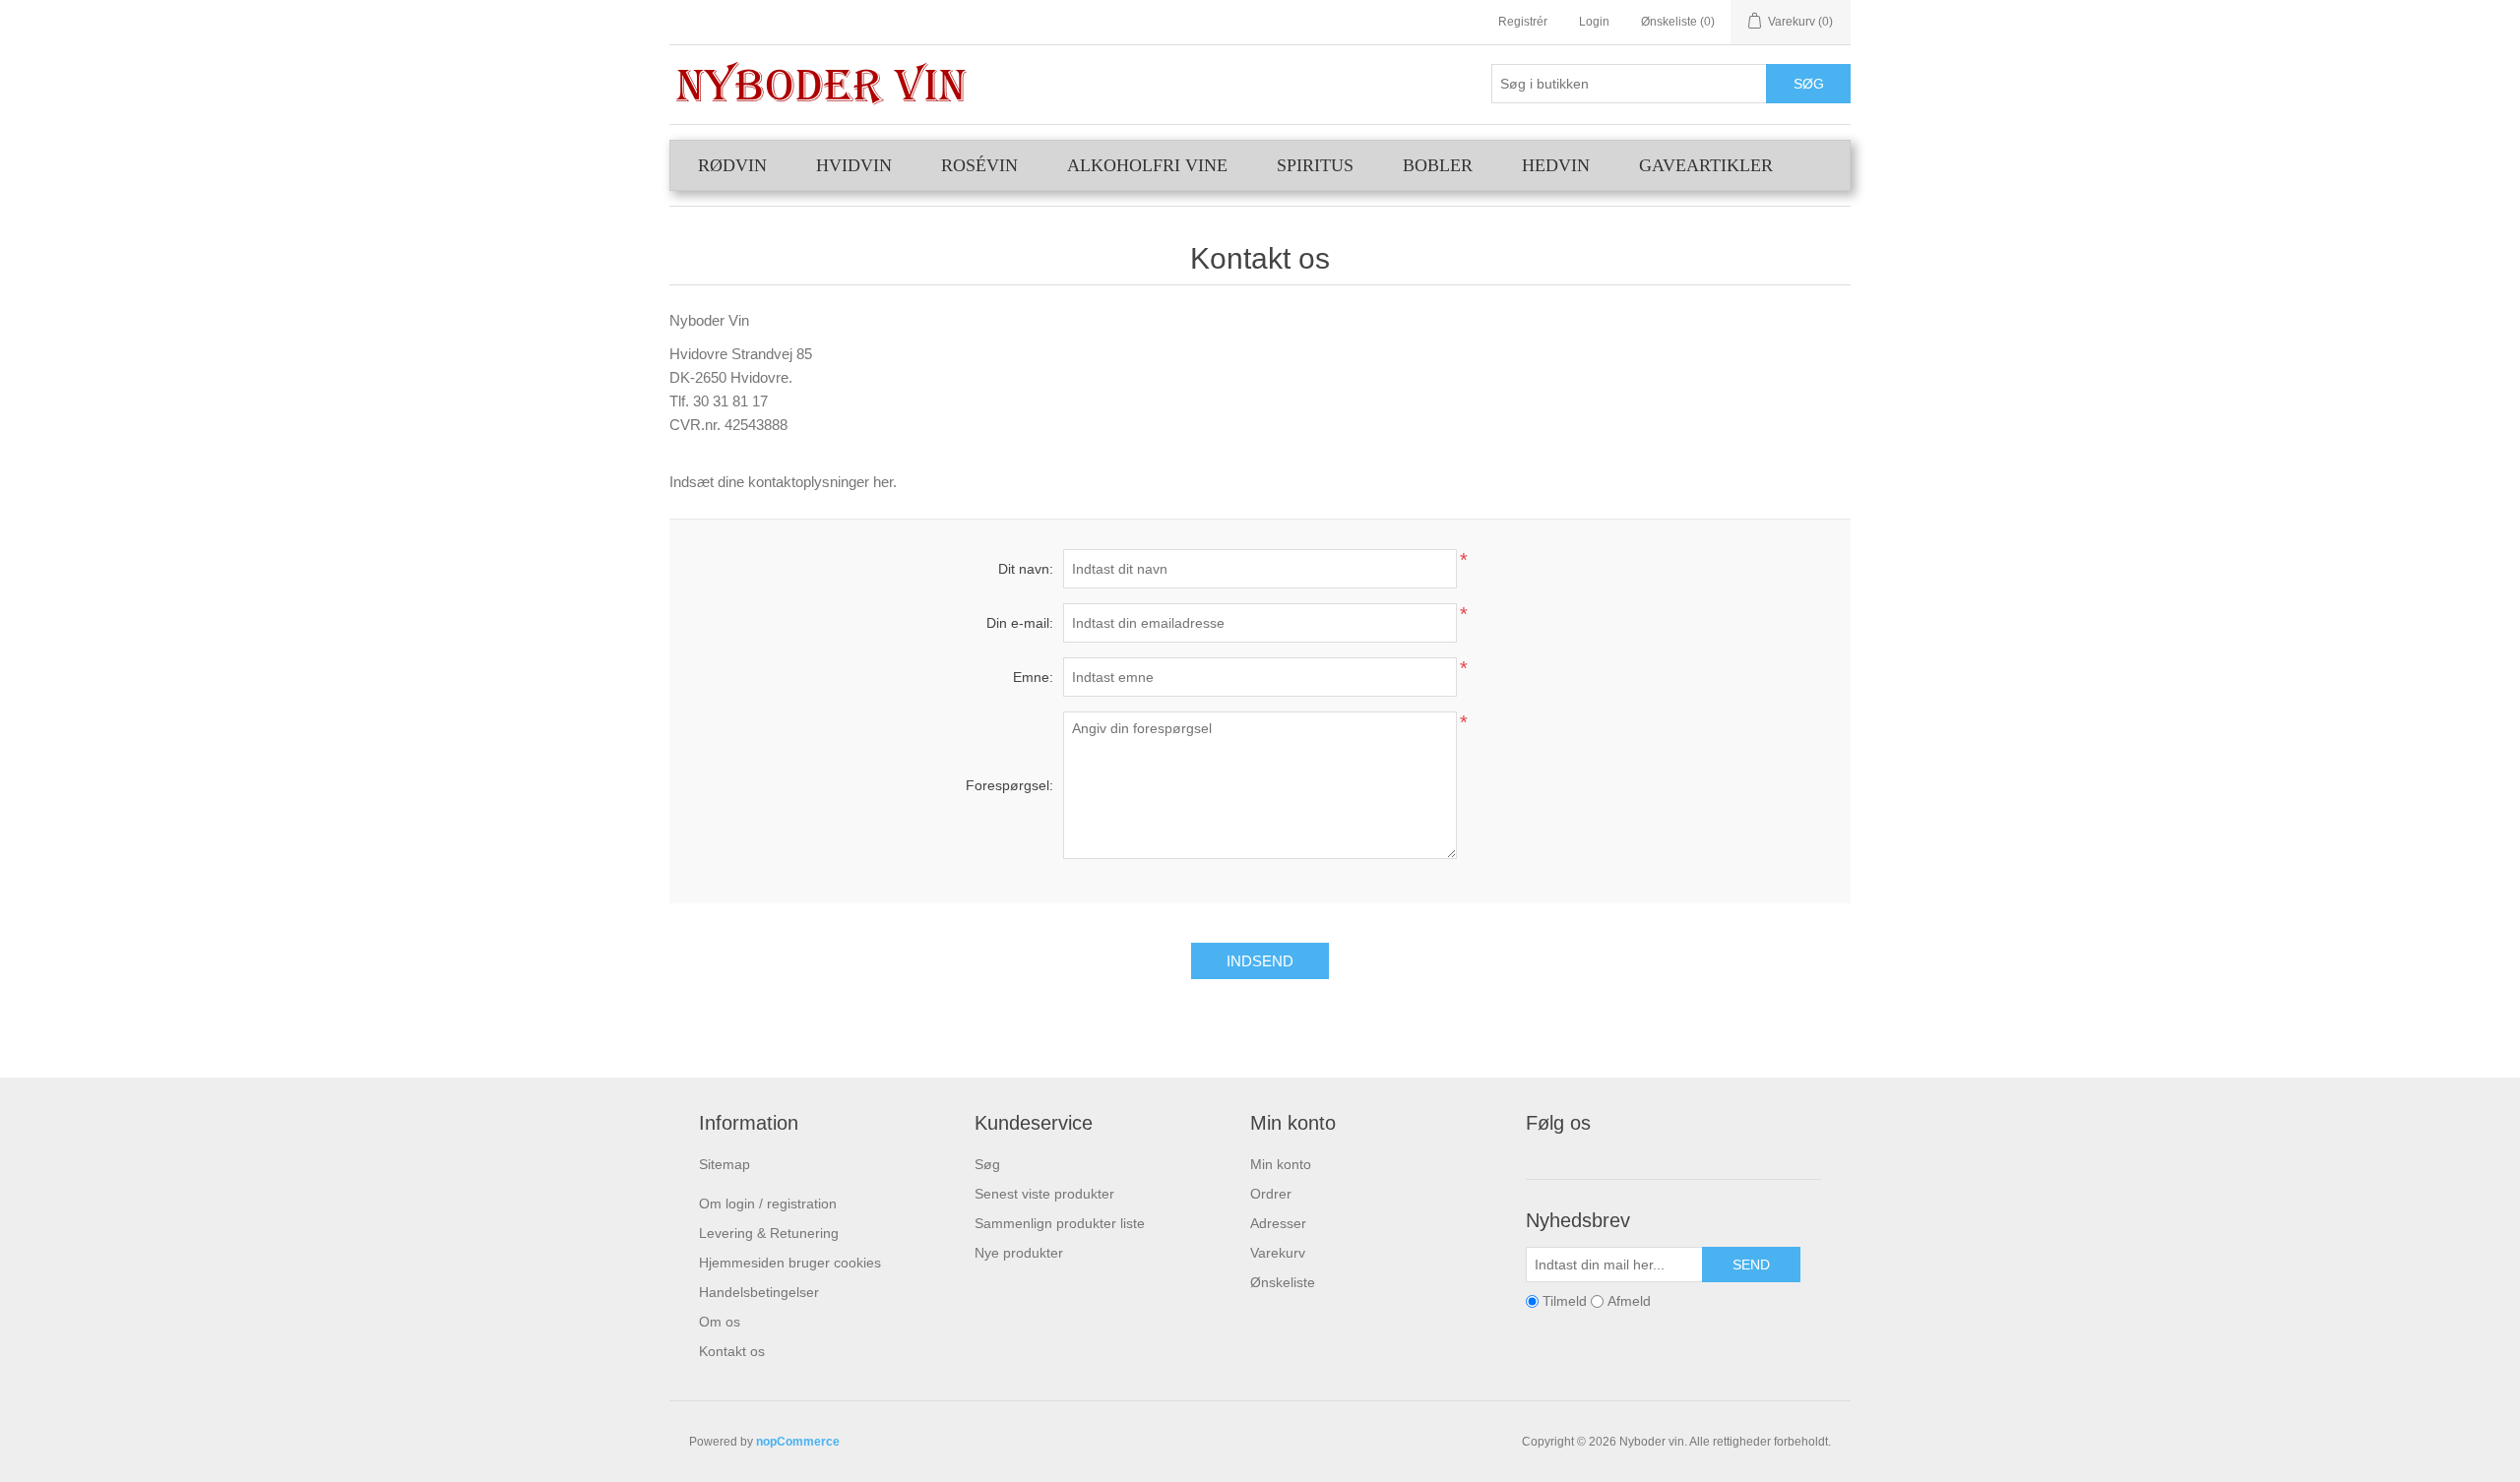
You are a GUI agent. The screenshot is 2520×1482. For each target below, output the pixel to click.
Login (1594, 22)
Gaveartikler (1706, 165)
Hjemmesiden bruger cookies (790, 1263)
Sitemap (724, 1164)
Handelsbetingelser (759, 1292)
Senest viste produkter (1044, 1194)
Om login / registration (768, 1204)
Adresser (1278, 1223)
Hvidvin (854, 165)
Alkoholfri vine (1147, 165)
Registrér (1523, 22)
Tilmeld (1565, 1301)
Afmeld (1629, 1301)
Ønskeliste (1283, 1282)
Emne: (1033, 677)
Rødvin (732, 165)
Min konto (1281, 1164)
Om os (720, 1322)
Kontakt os (732, 1351)
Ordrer (1271, 1194)
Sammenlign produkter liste (1060, 1223)
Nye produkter (1019, 1253)
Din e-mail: (1020, 623)
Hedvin (1556, 165)
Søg (987, 1164)
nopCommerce (798, 1442)
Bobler (1438, 165)
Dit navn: (1026, 569)
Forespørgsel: (1009, 785)
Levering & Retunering (769, 1233)
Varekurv (1278, 1253)
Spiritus (1315, 165)
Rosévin (979, 165)
